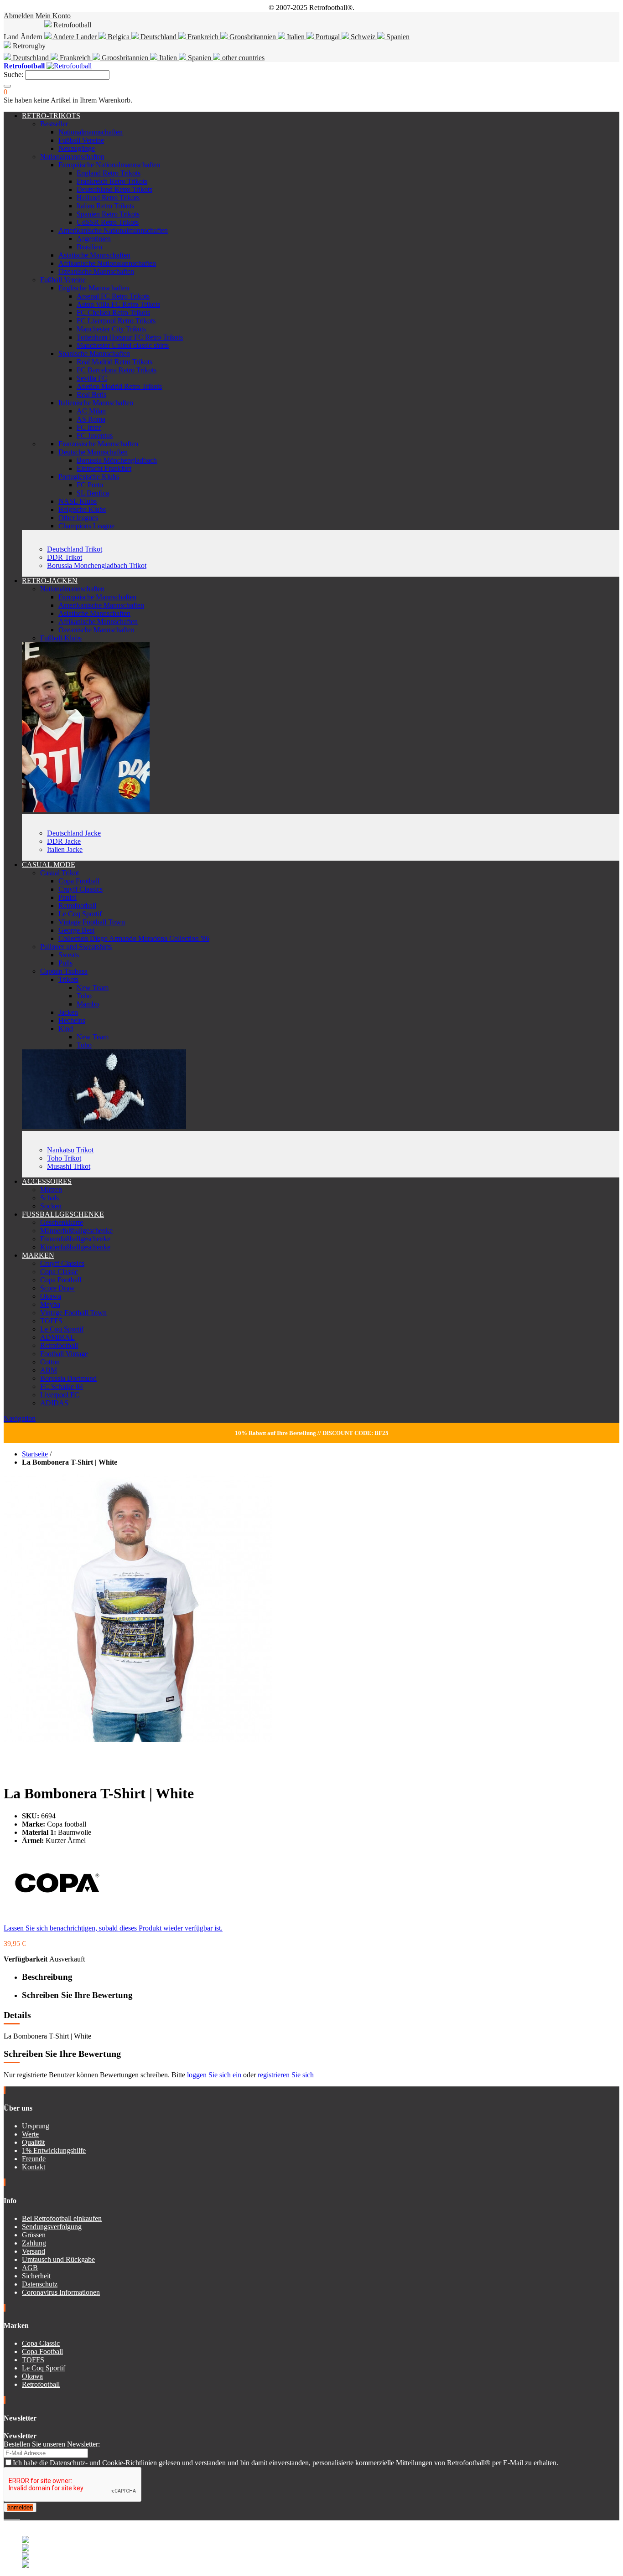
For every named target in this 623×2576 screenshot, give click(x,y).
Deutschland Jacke (74, 833)
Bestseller (54, 124)
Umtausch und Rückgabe (58, 2259)
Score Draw (57, 1288)
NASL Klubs (78, 501)
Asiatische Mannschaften (94, 255)
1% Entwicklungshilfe (54, 2150)
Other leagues (78, 518)
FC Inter (89, 427)
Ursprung (36, 2126)
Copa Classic (59, 1272)
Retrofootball (77, 906)
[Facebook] (5, 2516)
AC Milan (91, 411)
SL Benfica (93, 493)
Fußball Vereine (81, 140)
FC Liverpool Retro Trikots (116, 321)
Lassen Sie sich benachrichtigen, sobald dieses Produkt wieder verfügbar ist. (113, 1928)
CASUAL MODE (49, 865)
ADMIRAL (57, 1337)
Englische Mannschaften (94, 288)
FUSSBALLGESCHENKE (63, 1214)
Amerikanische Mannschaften (101, 605)
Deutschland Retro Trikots (114, 189)
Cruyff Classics (80, 889)
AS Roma (91, 419)
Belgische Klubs (82, 509)
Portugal (328, 37)
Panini (67, 897)
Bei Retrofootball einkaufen (62, 2218)
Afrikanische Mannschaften (98, 622)
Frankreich (203, 37)
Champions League (86, 526)
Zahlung (34, 2243)
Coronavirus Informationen (61, 2292)
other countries (242, 58)
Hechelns (72, 1020)
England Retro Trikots (109, 173)
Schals (49, 1198)
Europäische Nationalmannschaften (109, 165)
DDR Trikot (65, 557)
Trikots (68, 979)
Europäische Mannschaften (97, 597)
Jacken (68, 1012)
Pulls (65, 963)
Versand (34, 2251)
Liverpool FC (60, 1395)
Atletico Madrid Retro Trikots (119, 386)
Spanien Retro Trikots (108, 214)
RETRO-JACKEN (50, 581)
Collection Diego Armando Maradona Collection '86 (134, 938)
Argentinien (94, 239)
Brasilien (89, 247)
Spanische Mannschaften (94, 354)
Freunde (34, 2159)
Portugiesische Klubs (89, 477)
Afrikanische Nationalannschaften (107, 263)
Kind (66, 1029)
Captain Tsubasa (64, 971)
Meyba (50, 1304)
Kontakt (34, 2167)
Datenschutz (40, 2284)
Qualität (33, 2142)
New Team (93, 988)
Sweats (69, 955)
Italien (296, 37)
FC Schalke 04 (62, 1386)
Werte (30, 2134)
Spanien (397, 37)
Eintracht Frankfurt (104, 468)
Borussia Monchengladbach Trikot (97, 565)
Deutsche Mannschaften (93, 452)
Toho (84, 996)
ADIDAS (54, 1403)
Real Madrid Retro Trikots (114, 362)
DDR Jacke (64, 841)
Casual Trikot (60, 873)
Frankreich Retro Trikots (112, 181)
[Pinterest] (19, 2516)
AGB (30, 2268)
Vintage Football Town (92, 922)
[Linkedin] (16, 2516)
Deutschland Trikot (75, 549)
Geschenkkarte (62, 1222)
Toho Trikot (64, 1158)
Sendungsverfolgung (52, 2227)
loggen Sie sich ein (214, 2075)
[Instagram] (13, 2516)
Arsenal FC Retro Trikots (113, 296)
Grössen (34, 2235)
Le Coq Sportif (80, 914)
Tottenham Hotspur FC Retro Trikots (130, 337)
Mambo (88, 1004)
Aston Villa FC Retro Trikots (118, 304)
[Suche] (7, 86)
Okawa (51, 1296)
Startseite (35, 1454)
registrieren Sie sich (286, 2075)
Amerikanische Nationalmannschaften (113, 230)
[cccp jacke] (86, 810)
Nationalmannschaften (91, 132)
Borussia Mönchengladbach (117, 460)
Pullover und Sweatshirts (76, 947)
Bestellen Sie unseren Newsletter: (52, 2444)
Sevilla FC (92, 378)
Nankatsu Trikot (70, 1150)
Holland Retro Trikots (108, 198)
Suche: (13, 75)
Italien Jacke (65, 849)
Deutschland (158, 37)
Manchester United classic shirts (123, 345)
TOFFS (51, 1321)
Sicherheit (36, 2276)
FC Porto (90, 485)
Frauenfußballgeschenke (75, 1239)
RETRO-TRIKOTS (51, 116)
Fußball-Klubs (61, 638)
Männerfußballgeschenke (76, 1231)
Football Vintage (64, 1354)
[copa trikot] (104, 1127)
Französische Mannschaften (98, 444)
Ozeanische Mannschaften (96, 271)
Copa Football (79, 881)
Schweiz (363, 37)
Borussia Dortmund (68, 1378)
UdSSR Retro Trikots (108, 222)
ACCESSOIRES (47, 1181)
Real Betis (91, 395)
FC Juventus (95, 436)
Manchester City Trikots (111, 329)
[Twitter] (9, 2516)
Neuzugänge (77, 148)
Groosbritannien (253, 37)
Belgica (119, 37)
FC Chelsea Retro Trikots (113, 312)
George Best (76, 930)
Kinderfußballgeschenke (75, 1247)
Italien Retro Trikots (105, 206)
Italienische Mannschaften (96, 403)
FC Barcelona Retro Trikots (117, 370)
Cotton (50, 1362)
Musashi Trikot (69, 1166)
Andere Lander (75, 37)
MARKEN (38, 1255)
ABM (49, 1370)
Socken (51, 1206)
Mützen (51, 1190)
